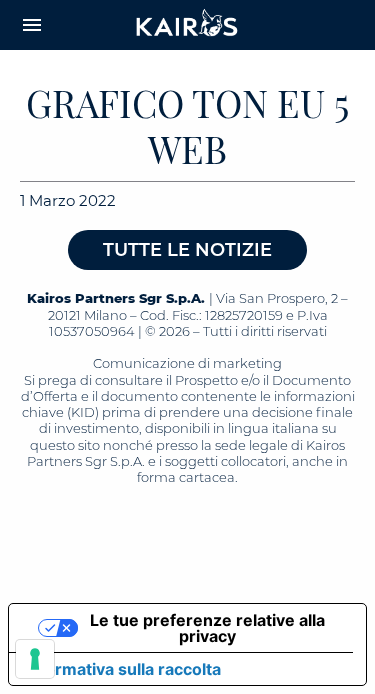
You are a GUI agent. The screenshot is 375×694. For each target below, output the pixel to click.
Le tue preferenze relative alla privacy (207, 628)
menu (32, 25)
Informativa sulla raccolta (123, 669)
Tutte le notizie (187, 250)
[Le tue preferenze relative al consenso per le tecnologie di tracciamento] (35, 659)
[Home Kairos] (188, 25)
